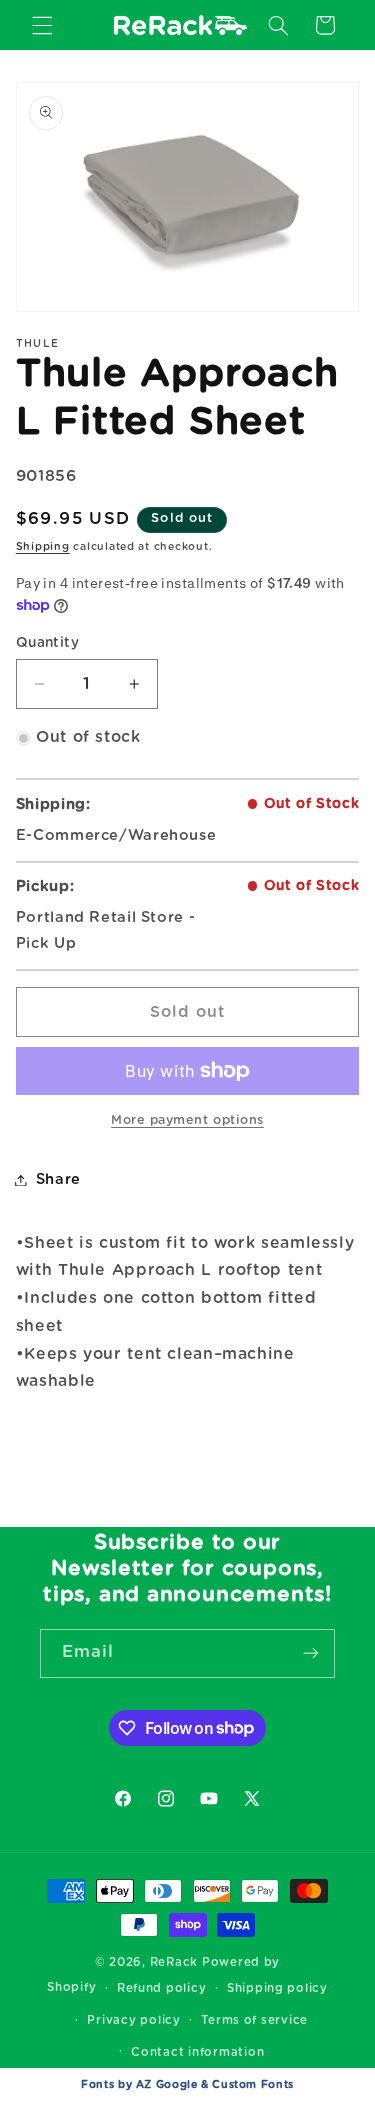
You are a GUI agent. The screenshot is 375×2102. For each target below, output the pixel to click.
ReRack (174, 1962)
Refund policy (162, 1988)
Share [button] (58, 1179)
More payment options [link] (187, 1120)
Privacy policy (133, 2020)
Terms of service (254, 2020)
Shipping (43, 547)
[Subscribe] (311, 1653)
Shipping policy (277, 1988)
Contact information (197, 2052)
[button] (42, 25)
